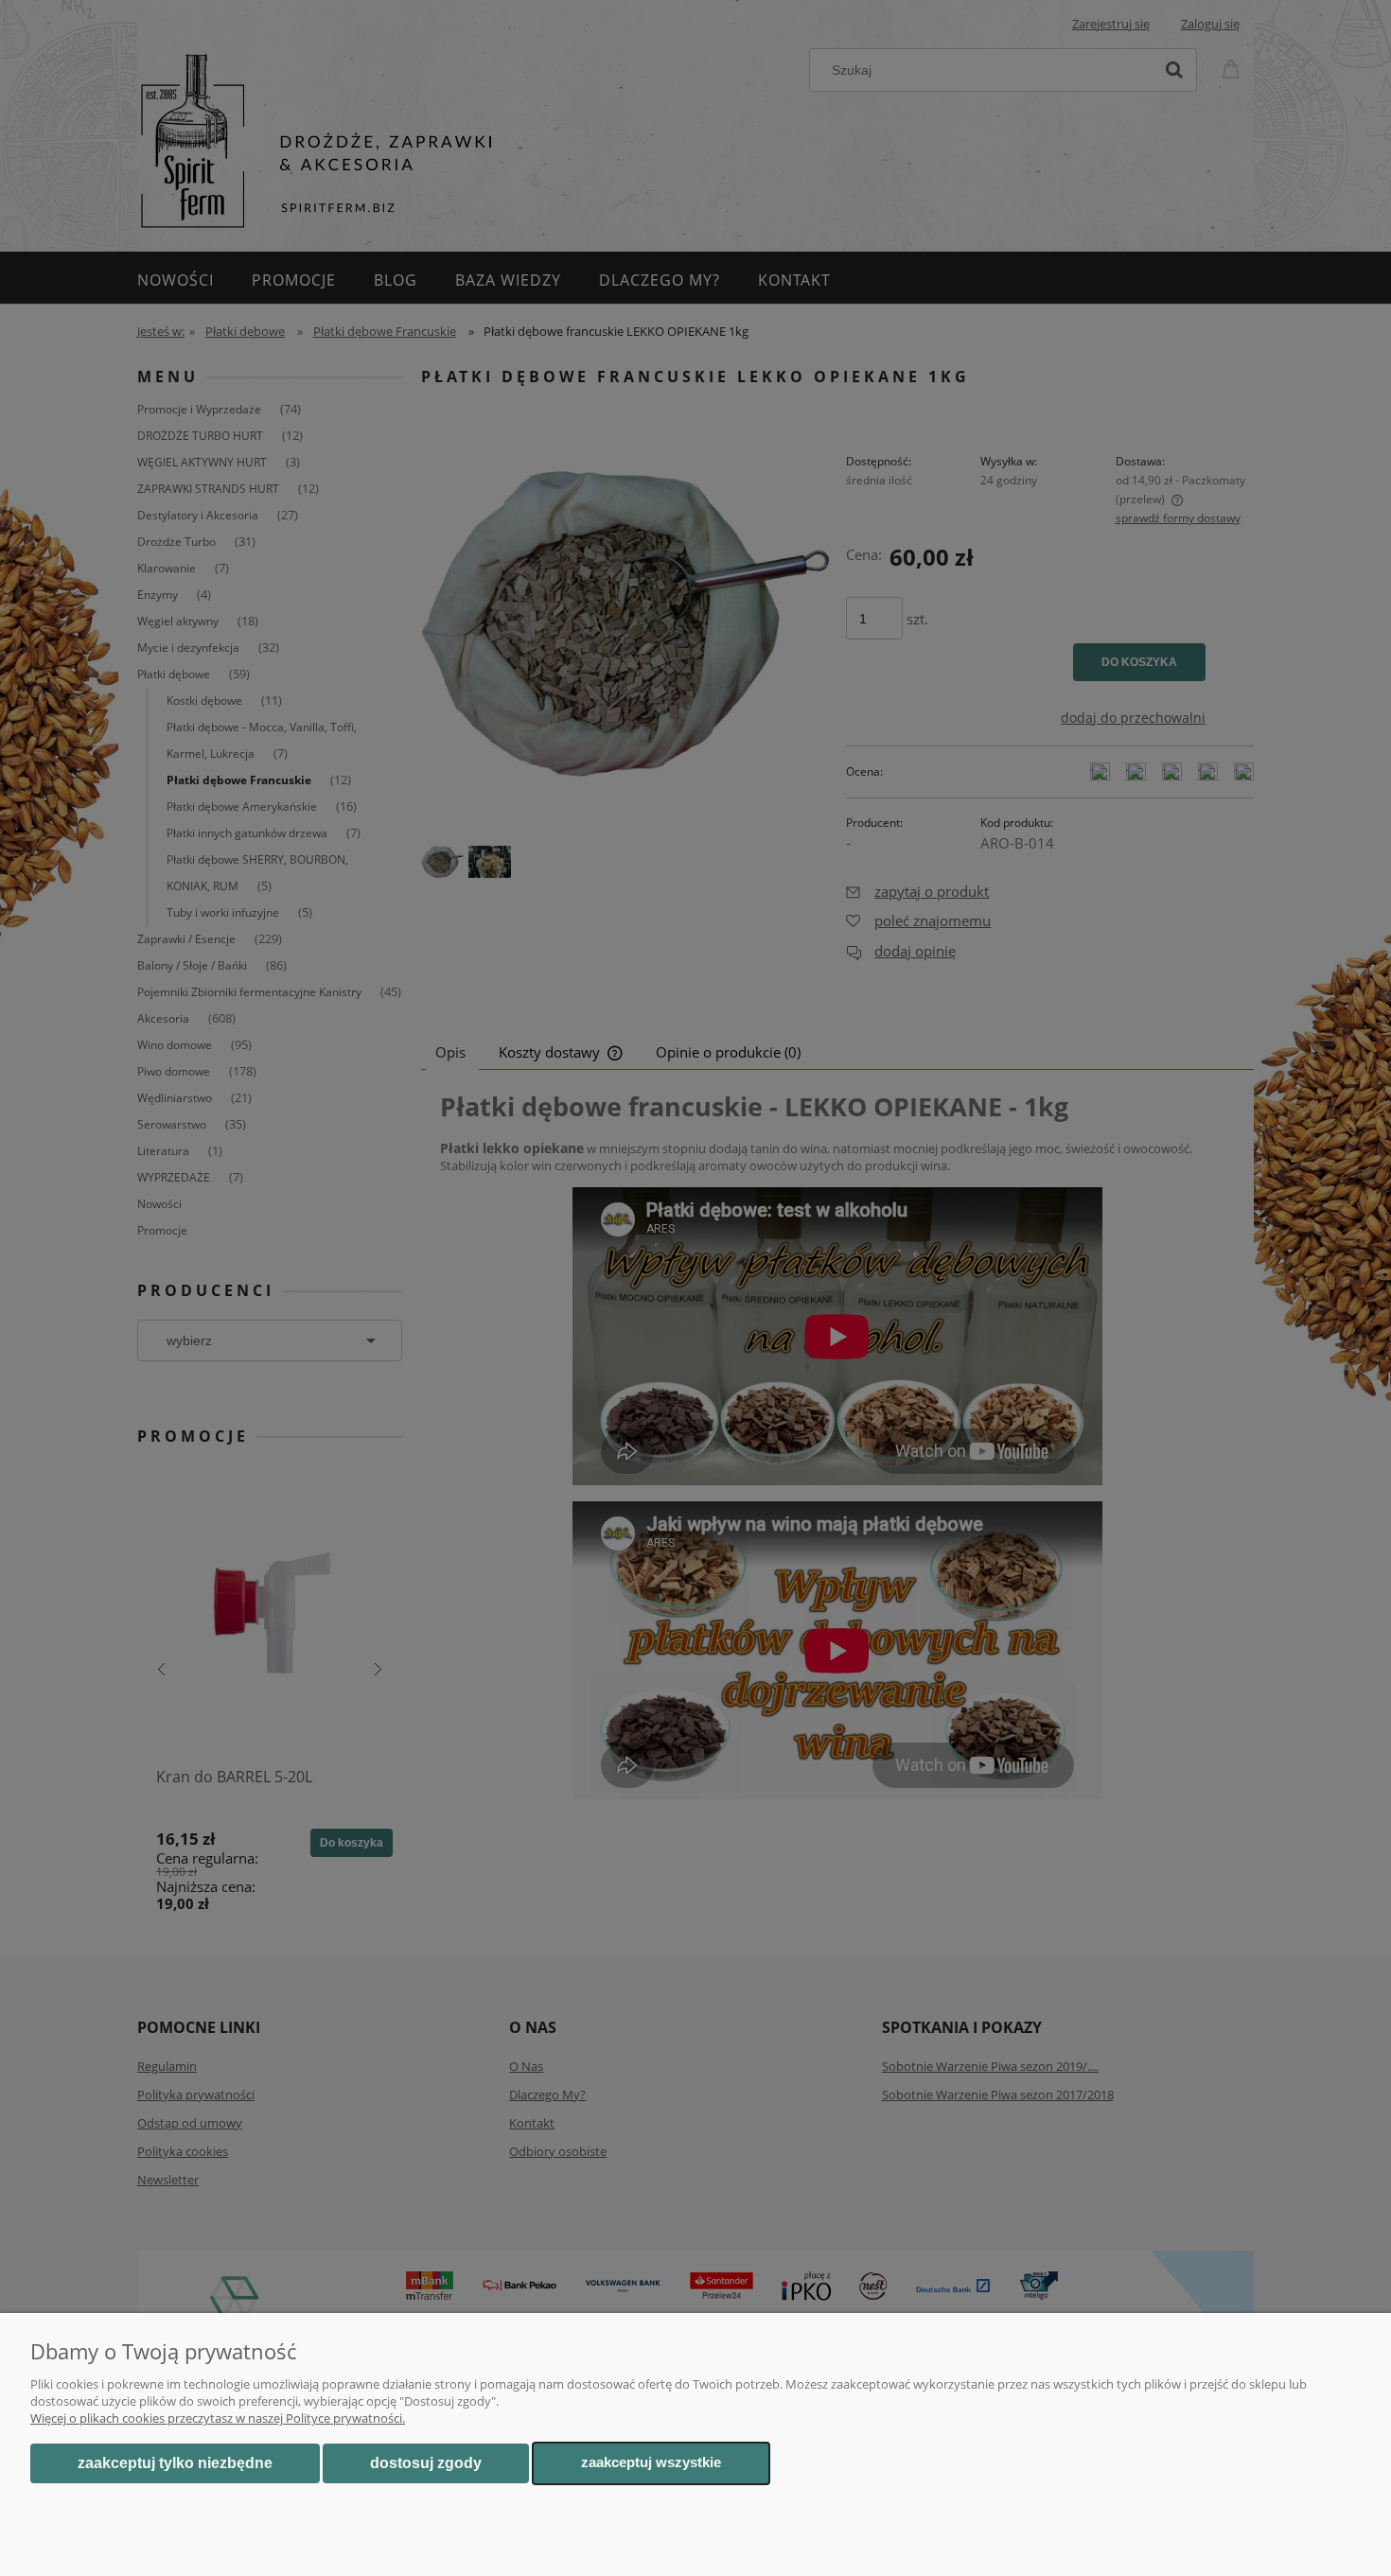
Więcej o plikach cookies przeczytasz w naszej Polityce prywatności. (218, 2418)
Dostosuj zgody (426, 2463)
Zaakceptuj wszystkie (651, 2462)
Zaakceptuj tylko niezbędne (175, 2463)
